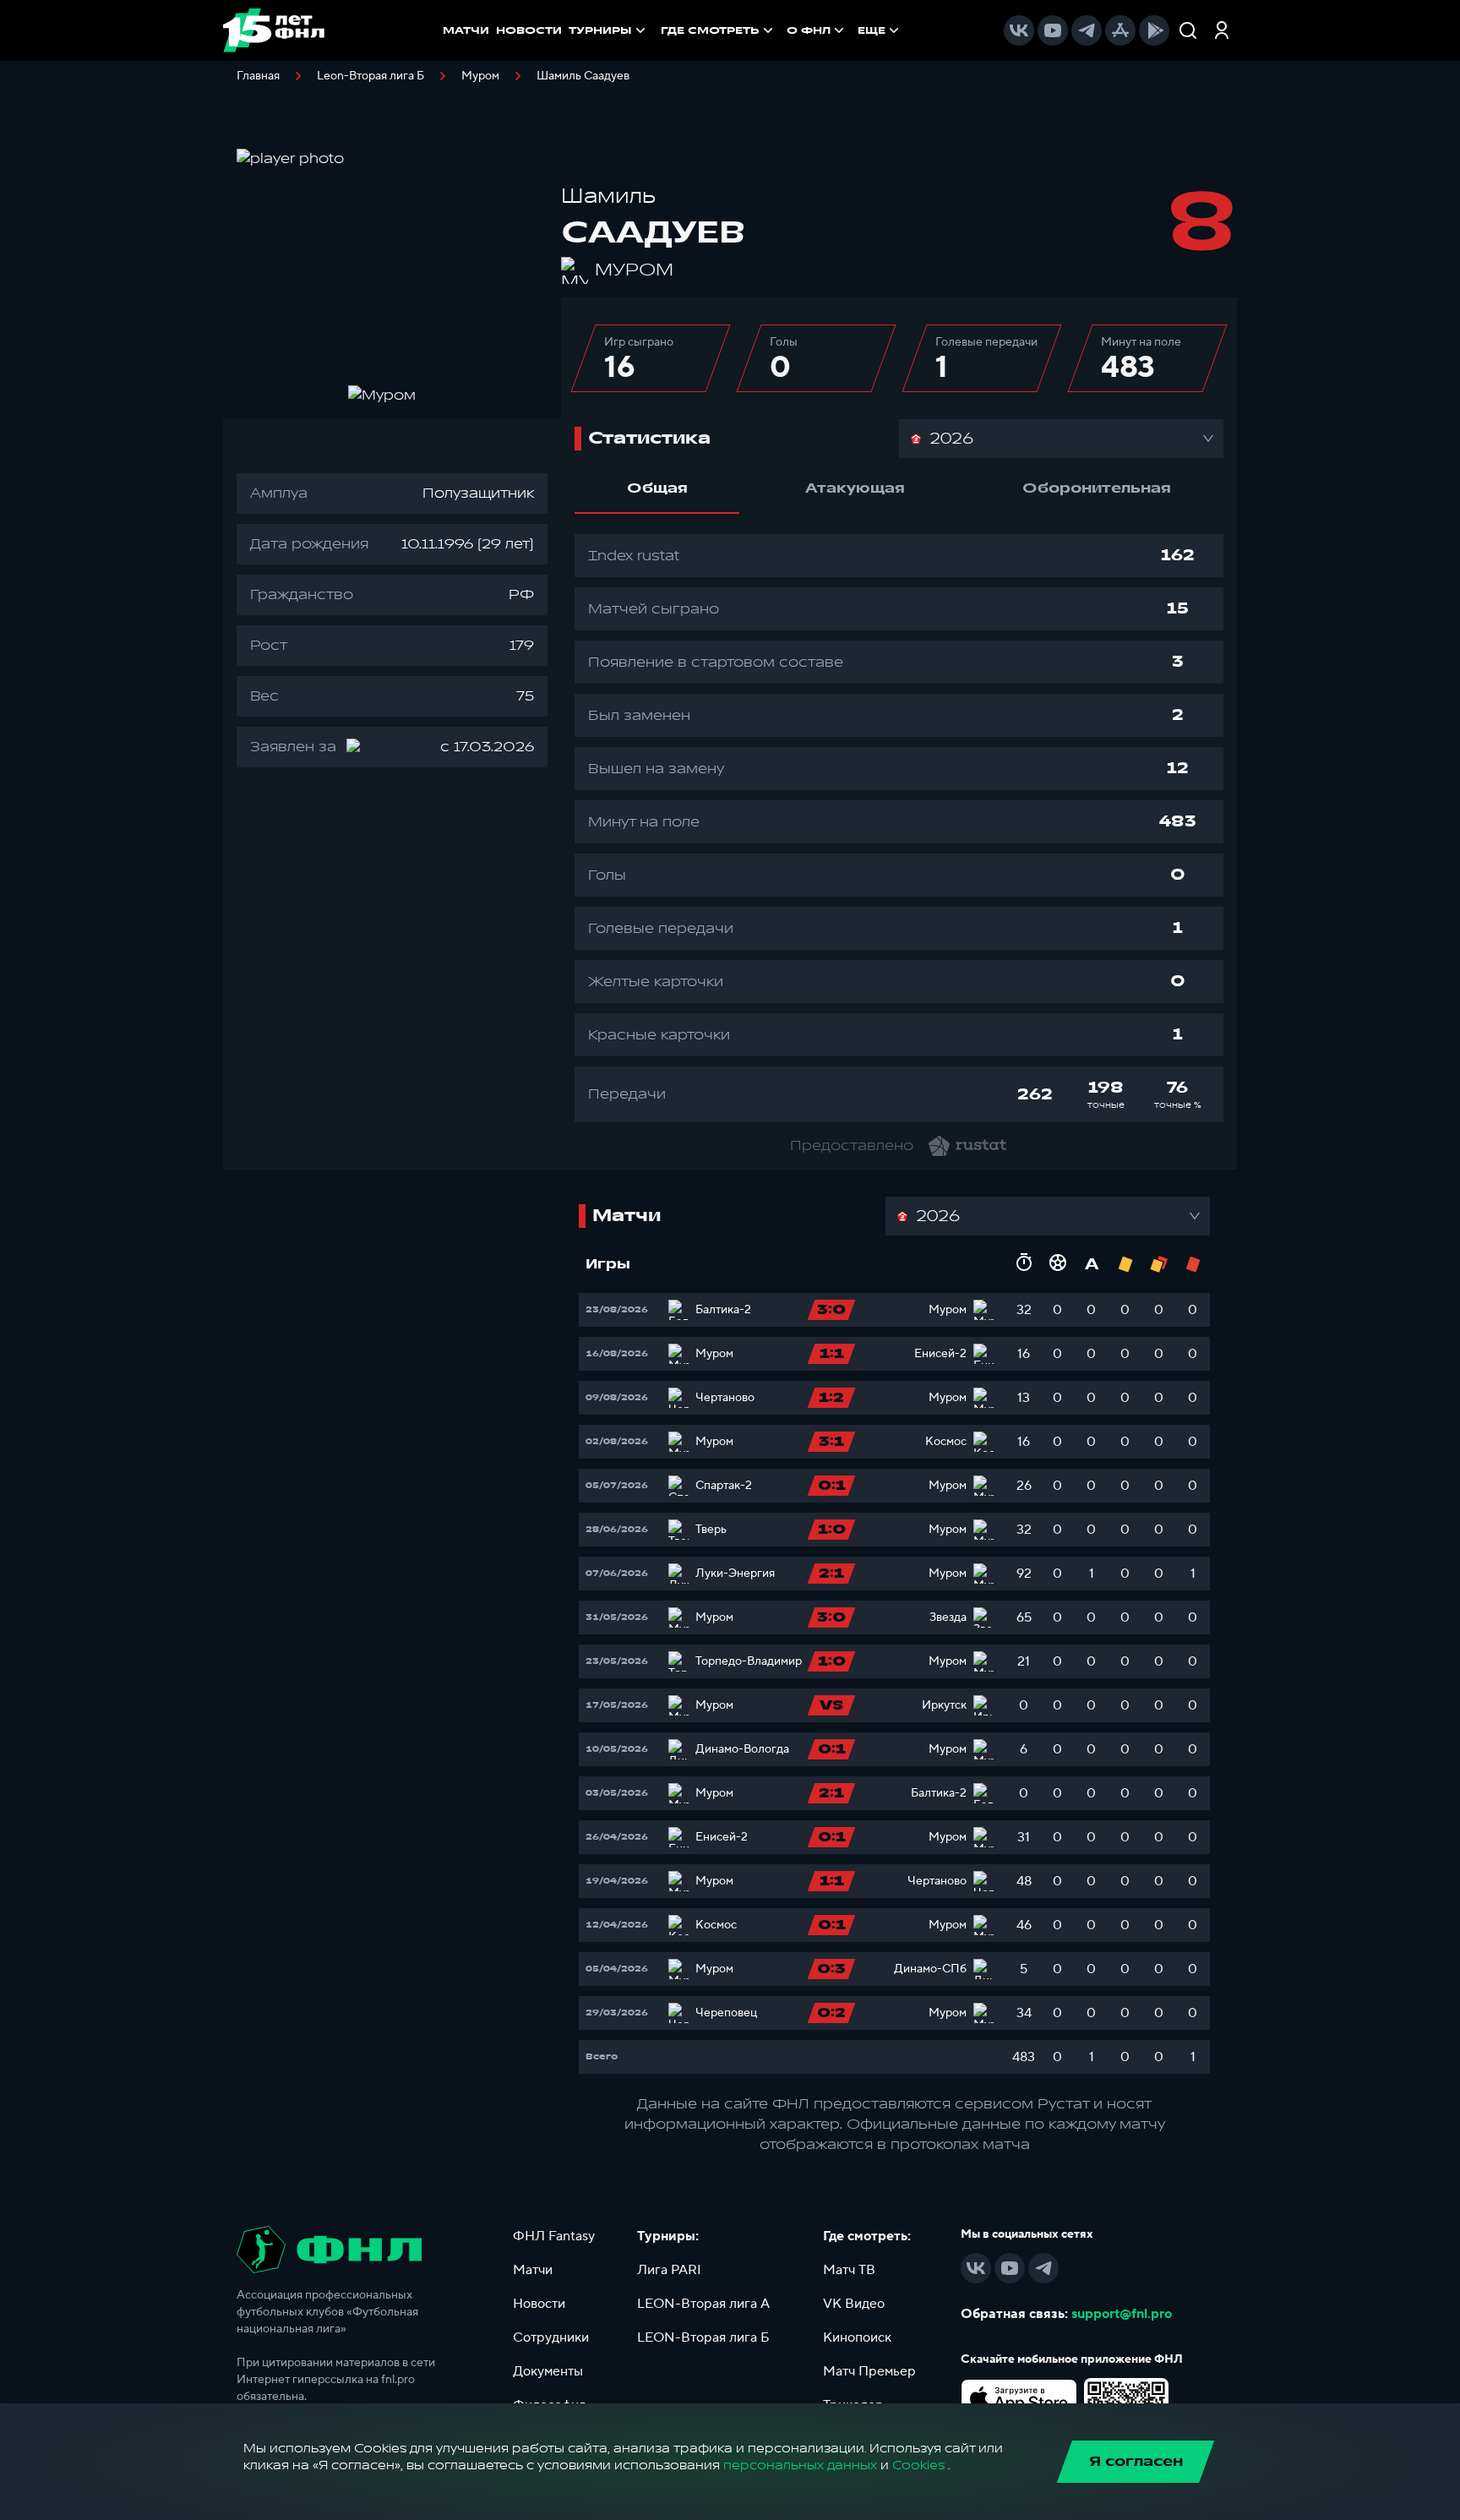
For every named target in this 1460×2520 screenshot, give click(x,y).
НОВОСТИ (529, 30)
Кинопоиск (857, 2337)
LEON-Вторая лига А (703, 2304)
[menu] (782, 30)
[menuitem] (719, 30)
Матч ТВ (849, 2270)
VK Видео (854, 2304)
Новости (539, 2304)
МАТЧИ (466, 30)
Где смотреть (710, 30)
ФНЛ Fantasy (554, 2236)
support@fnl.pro (1122, 2314)
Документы (548, 2371)
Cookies (918, 2465)
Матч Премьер (869, 2371)
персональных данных (800, 2465)
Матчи (533, 2270)
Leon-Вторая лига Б (370, 76)
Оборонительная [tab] (1097, 488)
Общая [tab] (657, 488)
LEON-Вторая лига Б (703, 2337)
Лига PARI (669, 2270)
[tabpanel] (899, 828)
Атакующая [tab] (855, 488)
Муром (480, 76)
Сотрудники (551, 2337)
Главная (258, 76)
